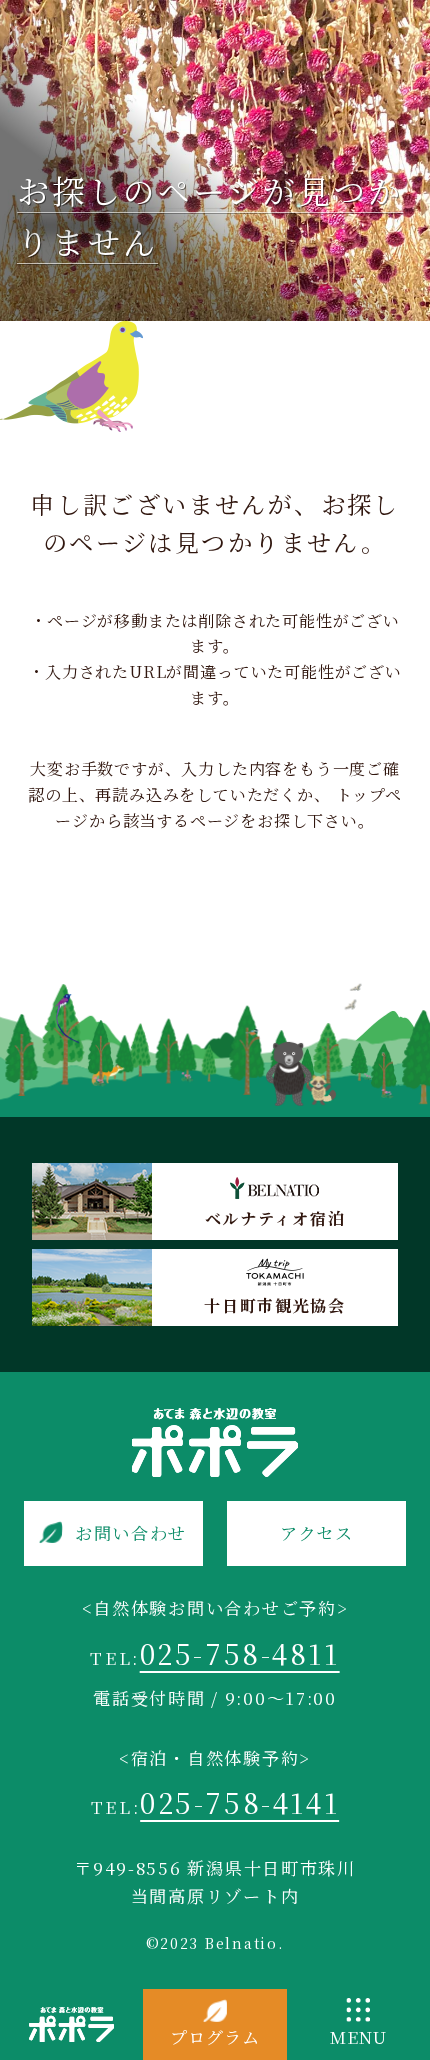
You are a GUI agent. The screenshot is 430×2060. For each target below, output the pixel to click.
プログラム (214, 2036)
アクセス (317, 1532)
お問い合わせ (131, 1532)
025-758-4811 (240, 1653)
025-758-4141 (239, 1802)
